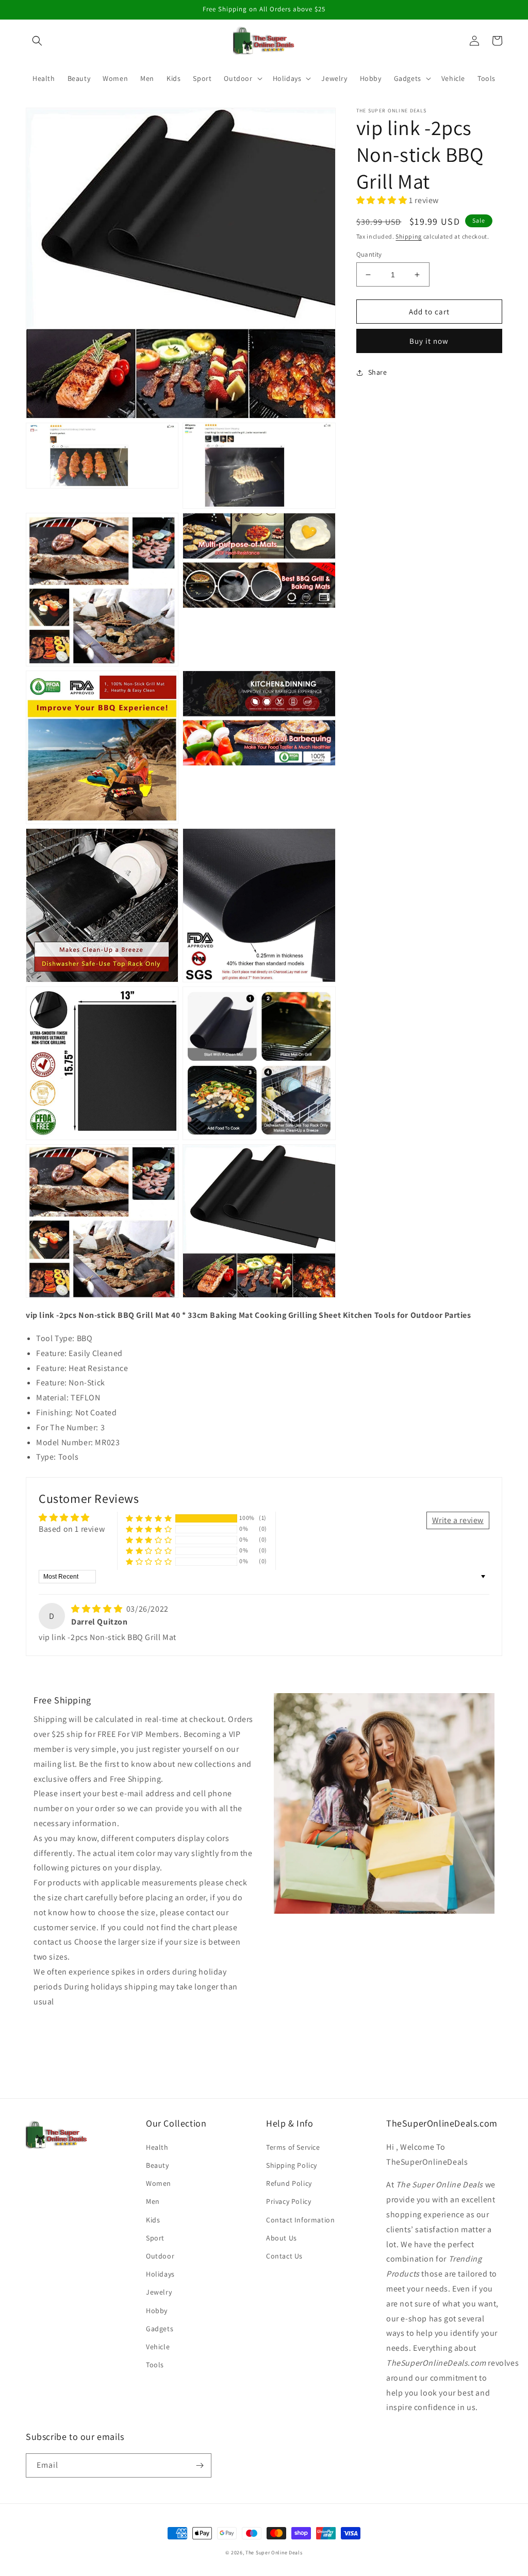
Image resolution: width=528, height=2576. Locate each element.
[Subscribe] (200, 2465)
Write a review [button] (458, 1520)
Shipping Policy (292, 2165)
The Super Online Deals (274, 2553)
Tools (155, 2365)
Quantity (369, 254)
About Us (282, 2238)
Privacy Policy (288, 2201)
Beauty (158, 2165)
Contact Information (300, 2220)
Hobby (157, 2311)
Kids (153, 2220)
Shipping (409, 236)
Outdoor (160, 2256)
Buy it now (429, 341)
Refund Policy (289, 2183)
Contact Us (284, 2256)
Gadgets (160, 2329)
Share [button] (378, 372)
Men (153, 2201)
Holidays (160, 2274)
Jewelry (159, 2292)
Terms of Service (293, 2147)
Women (159, 2183)
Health (157, 2147)
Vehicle (158, 2347)
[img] (98, 1609)
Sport (155, 2238)
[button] (37, 41)
